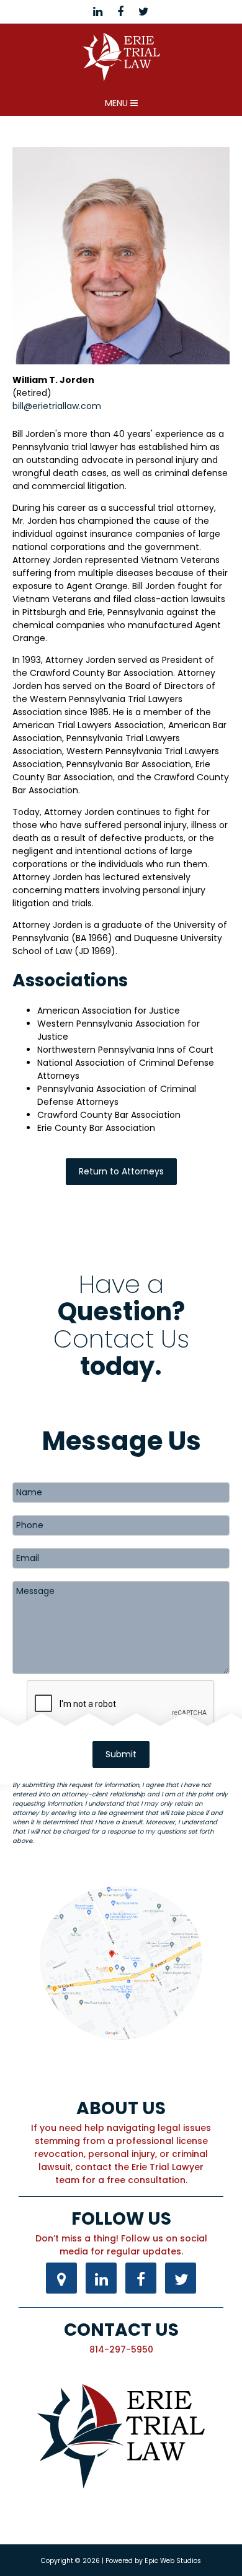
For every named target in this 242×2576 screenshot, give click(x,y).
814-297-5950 (121, 2349)
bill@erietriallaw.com (57, 406)
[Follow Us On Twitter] (181, 2280)
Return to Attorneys (121, 1171)
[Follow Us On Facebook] (141, 2280)
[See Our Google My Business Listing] (61, 2280)
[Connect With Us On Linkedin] (101, 2280)
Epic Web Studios (173, 2561)
